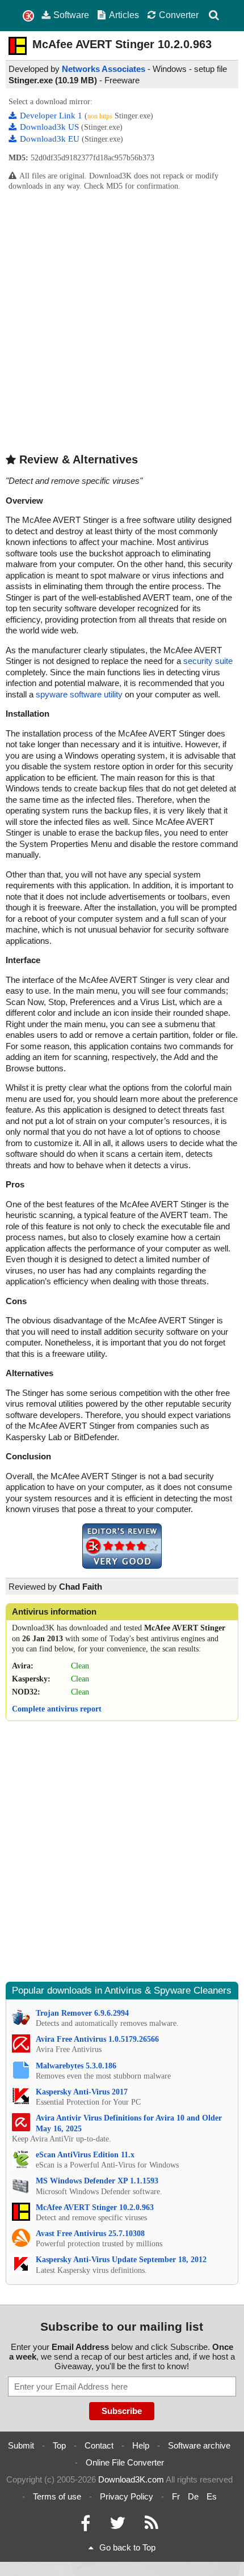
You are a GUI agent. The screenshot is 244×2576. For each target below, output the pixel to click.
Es (212, 2496)
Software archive (199, 2445)
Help (141, 2445)
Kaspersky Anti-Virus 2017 (82, 2092)
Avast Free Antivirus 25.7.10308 (90, 2234)
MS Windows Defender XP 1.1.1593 (97, 2181)
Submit (21, 2445)
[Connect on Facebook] (85, 2526)
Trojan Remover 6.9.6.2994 (82, 2013)
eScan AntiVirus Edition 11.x (85, 2155)
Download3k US (51, 127)
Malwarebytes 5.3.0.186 (76, 2066)
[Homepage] (28, 16)
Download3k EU (51, 139)
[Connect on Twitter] (117, 2526)
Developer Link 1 (52, 116)
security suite (208, 661)
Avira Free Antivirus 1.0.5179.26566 (97, 2039)
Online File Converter (125, 2462)
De (193, 2496)
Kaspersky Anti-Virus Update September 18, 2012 (121, 2260)
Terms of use (57, 2496)
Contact (99, 2445)
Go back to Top (127, 2547)
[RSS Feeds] (152, 2526)
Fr (176, 2496)
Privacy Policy (127, 2496)
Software (71, 15)
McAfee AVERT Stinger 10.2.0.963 (95, 2207)
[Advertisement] (122, 322)
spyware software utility (79, 694)
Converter (179, 15)
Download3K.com (131, 2479)
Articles (124, 15)
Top (59, 2445)
